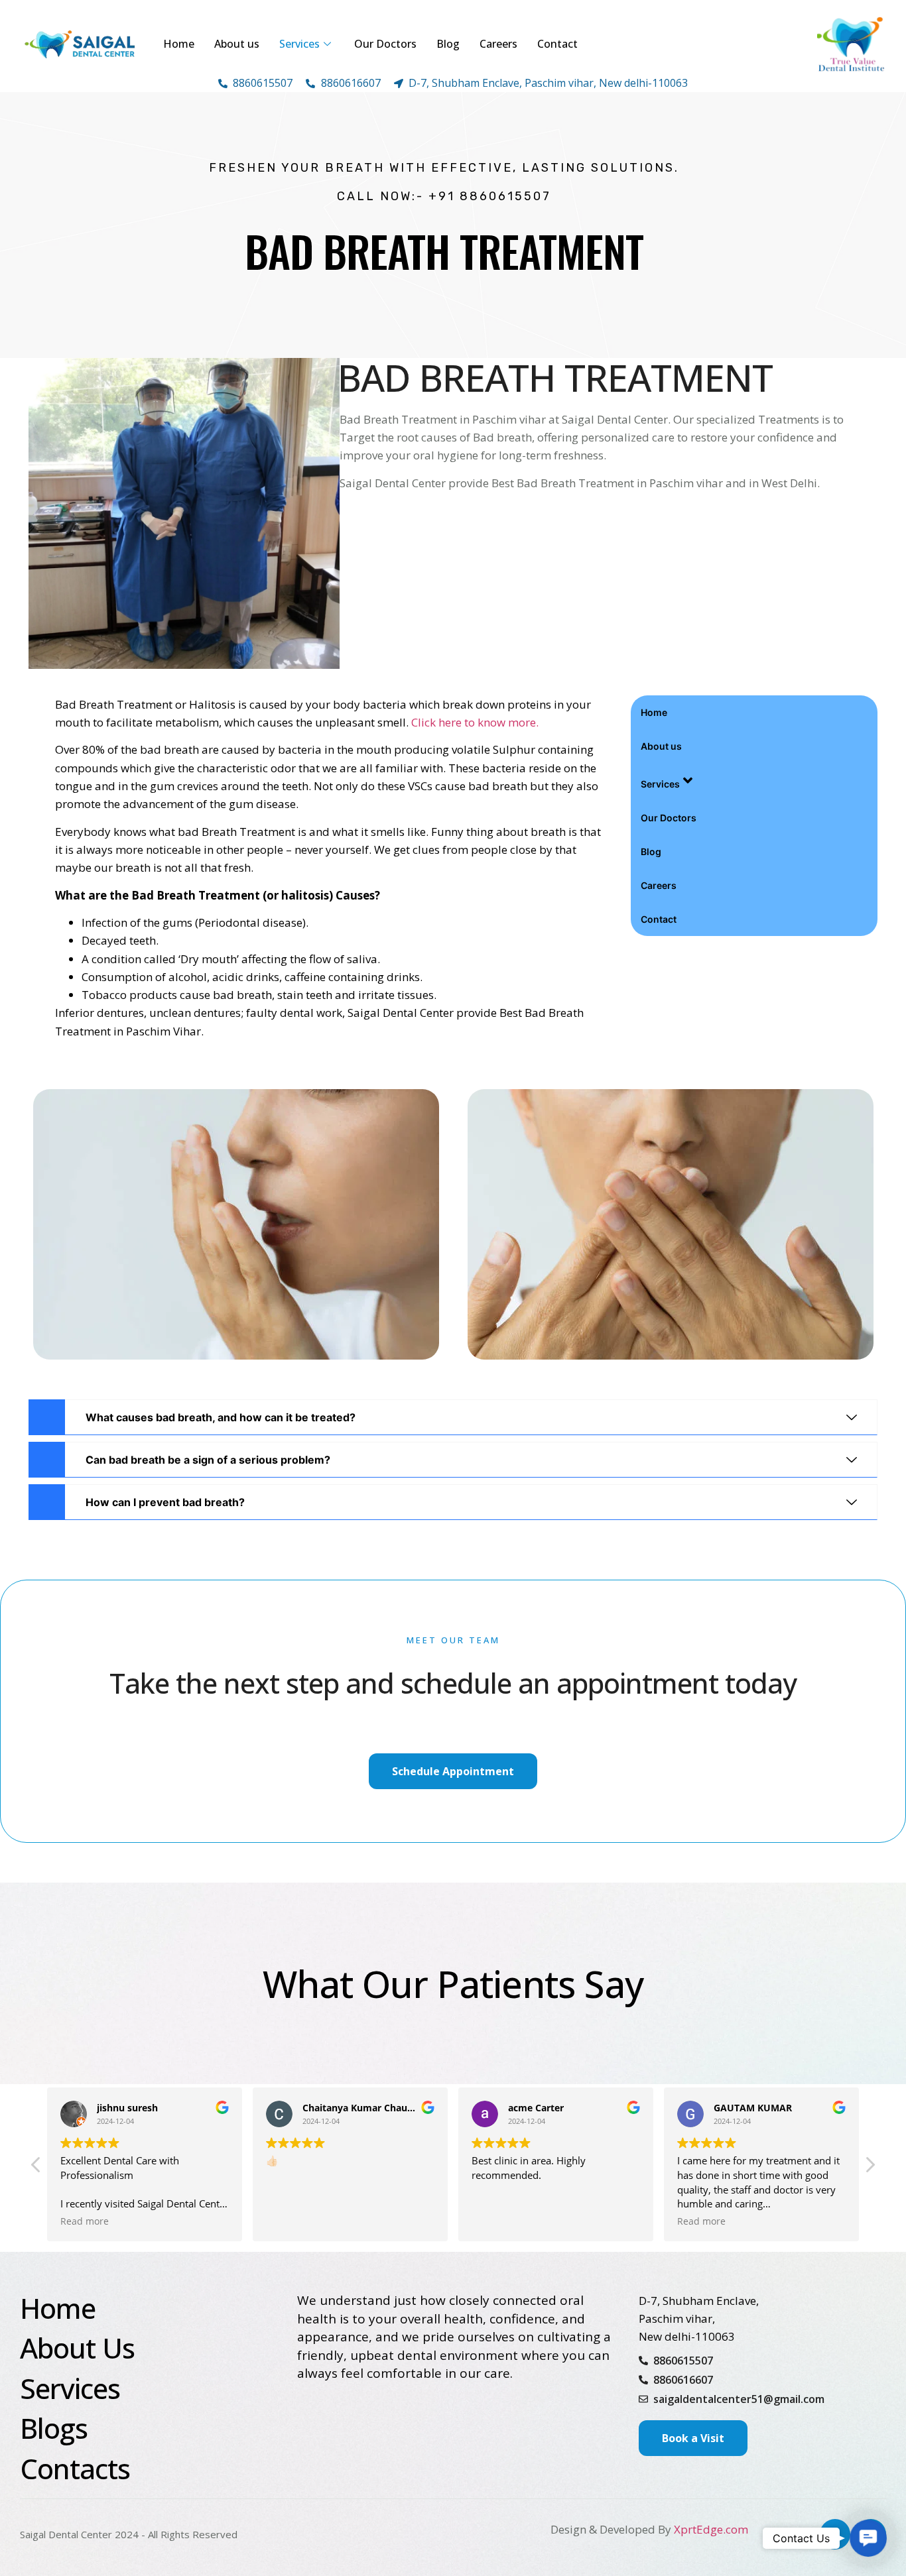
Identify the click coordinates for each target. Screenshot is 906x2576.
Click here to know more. (475, 722)
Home (179, 44)
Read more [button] (496, 2221)
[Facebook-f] (835, 2534)
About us (237, 44)
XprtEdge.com (711, 2529)
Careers (498, 44)
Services (299, 44)
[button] (870, 2168)
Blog (448, 44)
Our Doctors (385, 44)
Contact (557, 44)
